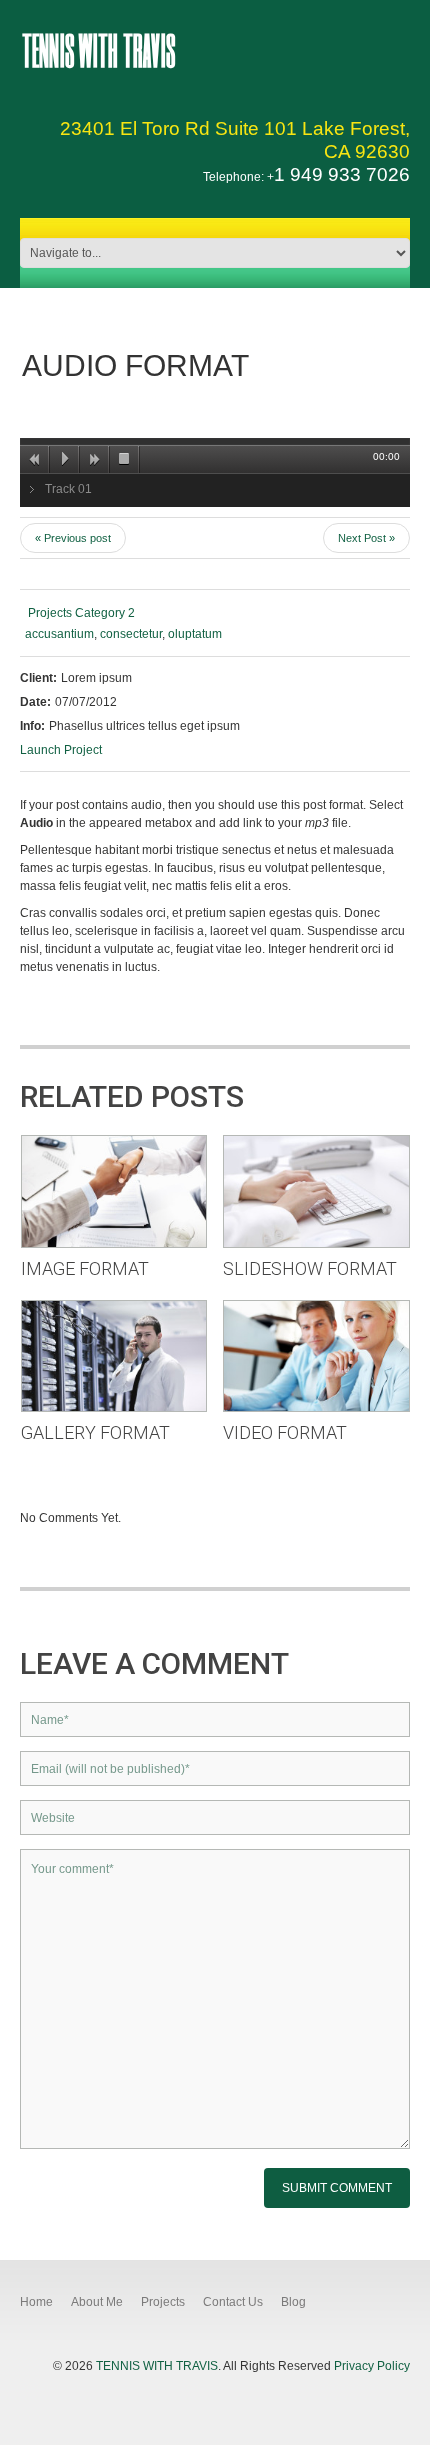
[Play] (65, 459)
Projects (163, 2302)
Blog (293, 2302)
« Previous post (73, 538)
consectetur (131, 634)
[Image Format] (114, 1189)
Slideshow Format (310, 1268)
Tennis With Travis (98, 49)
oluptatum (195, 634)
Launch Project (61, 750)
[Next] (95, 459)
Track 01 (68, 489)
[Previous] (35, 459)
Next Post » (366, 538)
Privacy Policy (372, 2366)
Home (36, 2302)
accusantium (59, 634)
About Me (97, 2302)
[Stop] (125, 459)
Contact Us (233, 2302)
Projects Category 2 (81, 613)
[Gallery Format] (114, 1354)
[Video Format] (316, 1354)
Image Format (85, 1268)
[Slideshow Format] (316, 1189)
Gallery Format (95, 1432)
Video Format (285, 1432)
